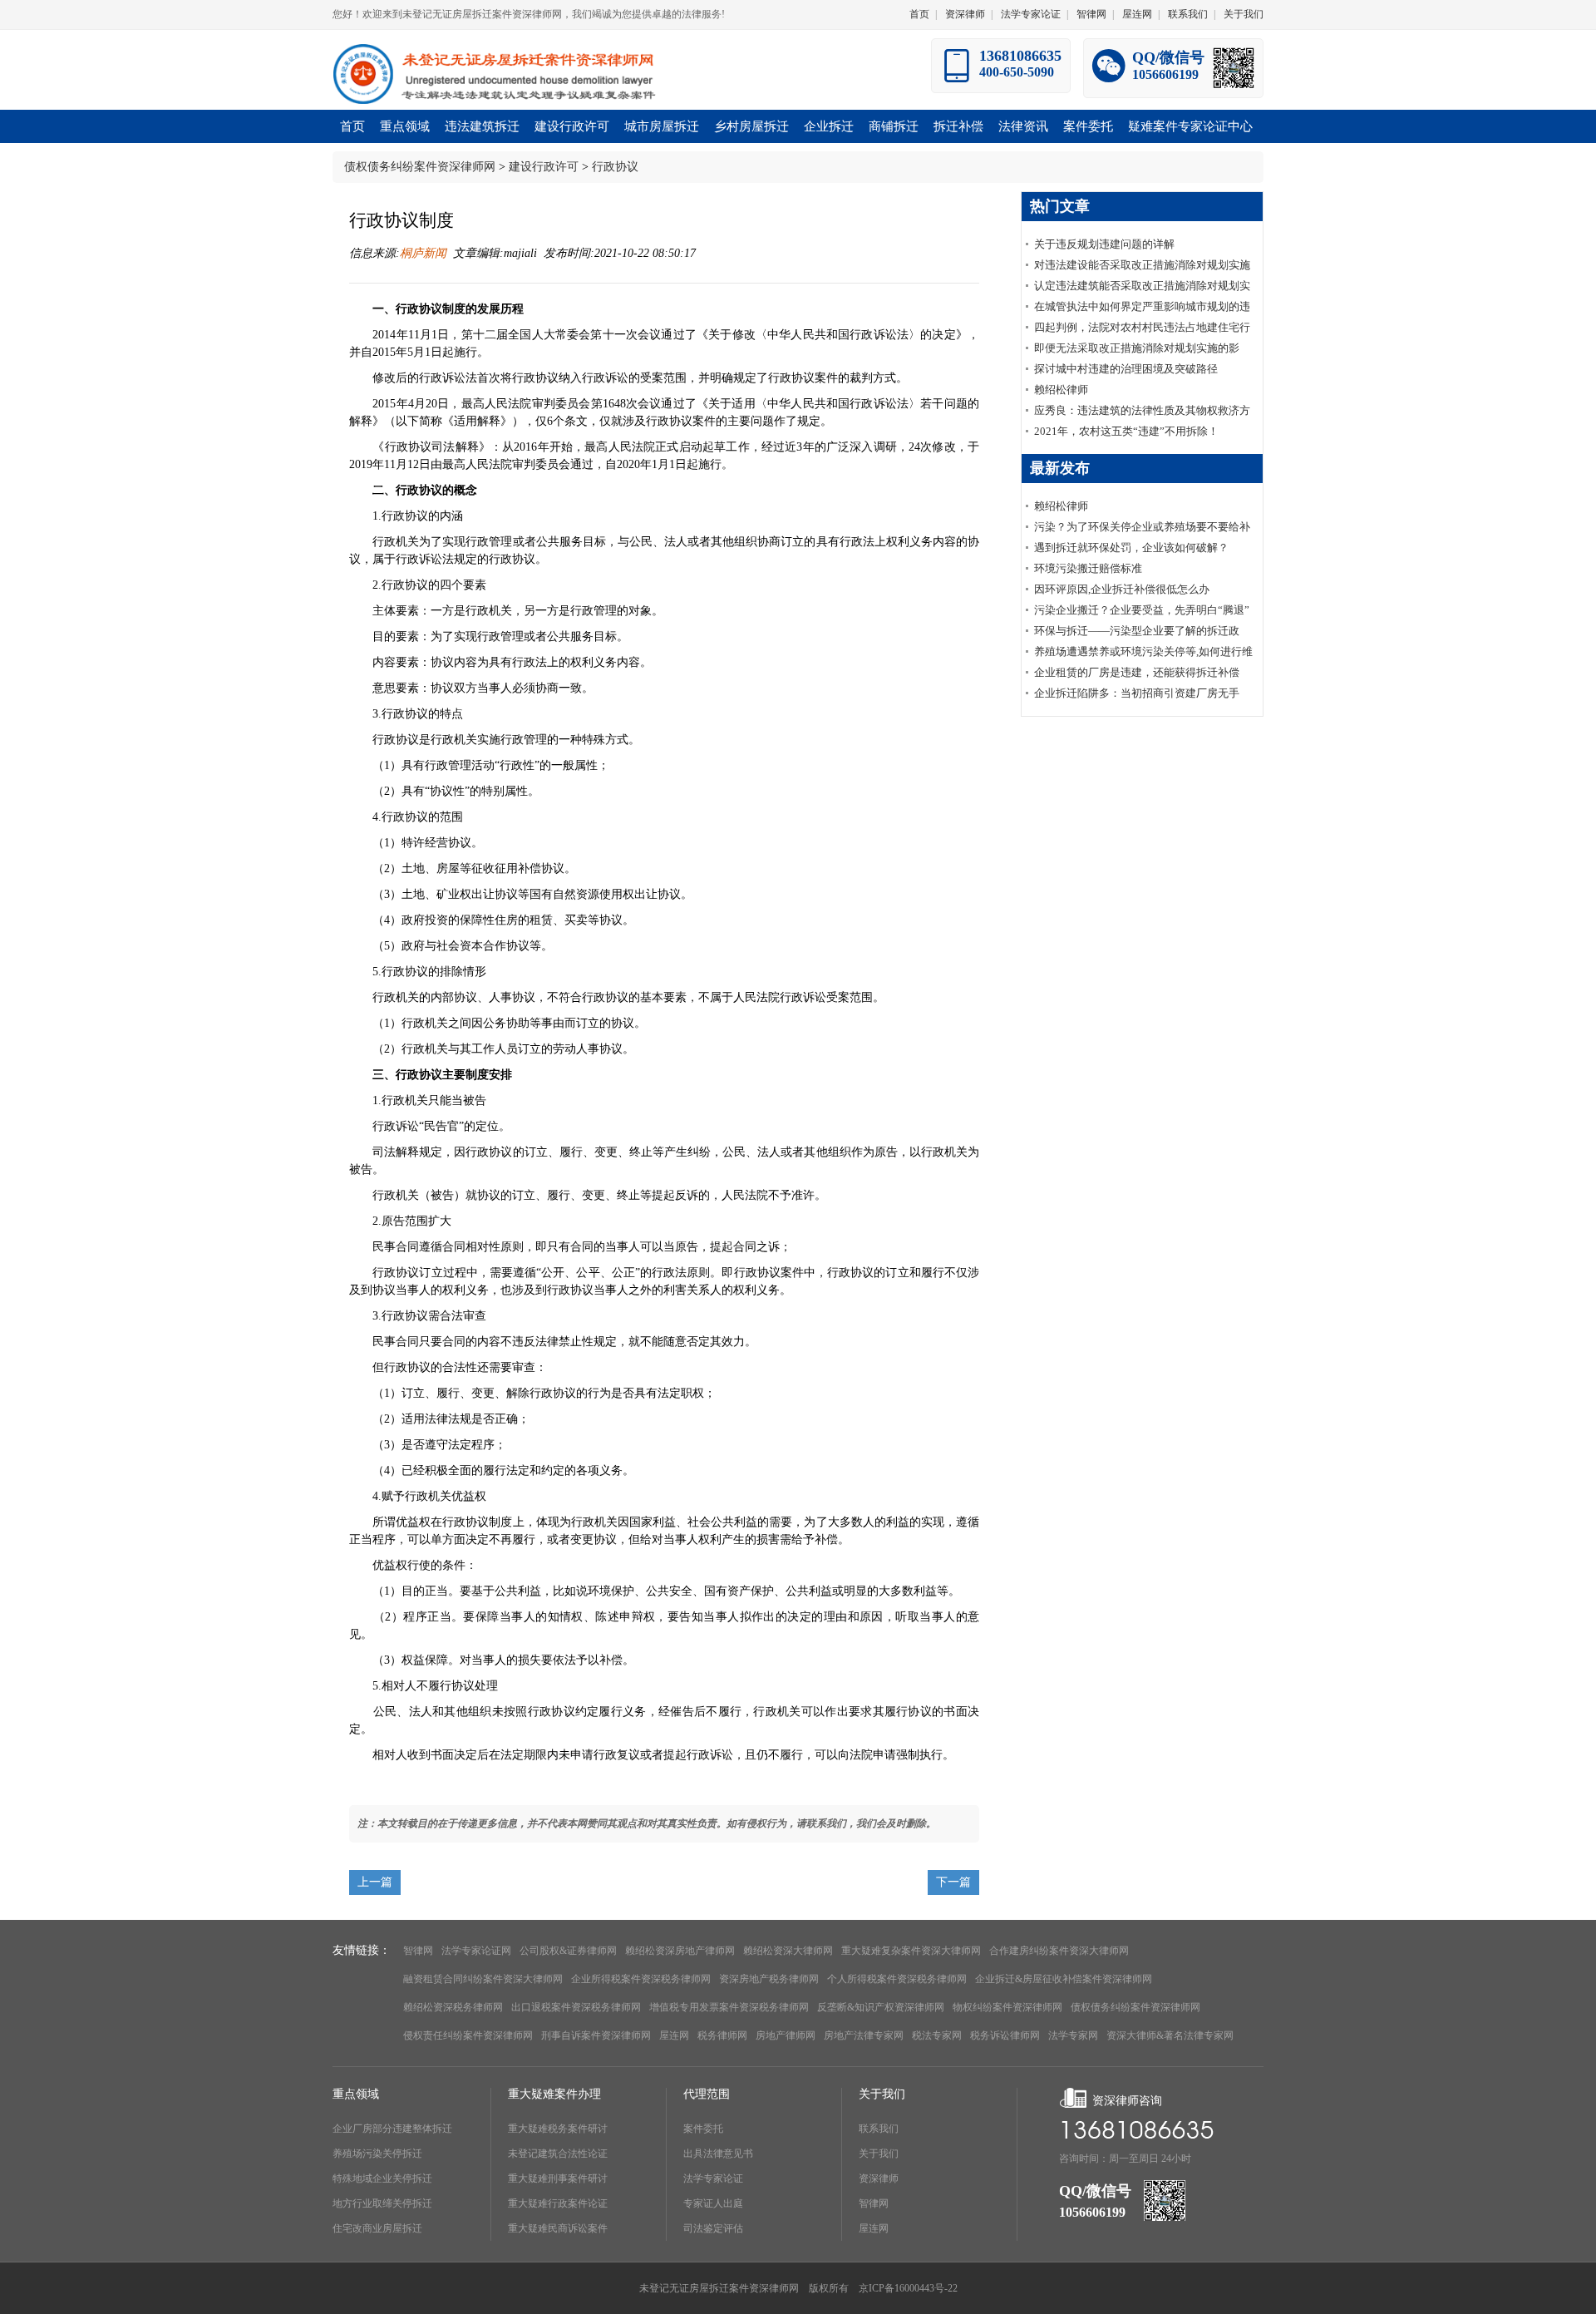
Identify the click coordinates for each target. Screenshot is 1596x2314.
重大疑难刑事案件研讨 (558, 2178)
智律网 (1091, 14)
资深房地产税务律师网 (769, 1979)
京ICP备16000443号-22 (908, 2288)
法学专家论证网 (476, 1951)
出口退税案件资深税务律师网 (576, 2007)
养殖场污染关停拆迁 (377, 2154)
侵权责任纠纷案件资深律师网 (468, 2035)
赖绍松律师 (1061, 390)
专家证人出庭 (713, 2203)
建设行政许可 (544, 167)
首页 (919, 14)
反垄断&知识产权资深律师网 (881, 2007)
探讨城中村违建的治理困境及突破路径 (1126, 369)
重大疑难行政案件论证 (558, 2203)
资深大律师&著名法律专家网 (1170, 2035)
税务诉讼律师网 (1005, 2035)
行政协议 (615, 167)
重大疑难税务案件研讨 (558, 2129)
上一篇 (375, 1882)
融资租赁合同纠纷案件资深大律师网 (483, 1979)
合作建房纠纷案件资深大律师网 (1059, 1951)
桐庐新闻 (423, 253)
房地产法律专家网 (864, 2035)
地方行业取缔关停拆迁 (382, 2203)
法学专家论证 (1031, 14)
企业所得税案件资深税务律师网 (641, 1979)
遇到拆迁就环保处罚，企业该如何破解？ (1131, 548)
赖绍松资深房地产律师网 (680, 1951)
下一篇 (953, 1882)
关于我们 (1244, 14)
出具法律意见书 (718, 2154)
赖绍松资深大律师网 (788, 1951)
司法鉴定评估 (713, 2228)
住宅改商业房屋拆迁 (377, 2228)
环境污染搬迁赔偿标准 (1088, 568)
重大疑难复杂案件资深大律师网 (911, 1951)
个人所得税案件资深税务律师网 (897, 1979)
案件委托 (703, 2129)
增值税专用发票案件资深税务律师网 (729, 2007)
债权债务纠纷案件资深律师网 (420, 167)
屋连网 (1137, 14)
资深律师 (965, 14)
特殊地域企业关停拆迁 (382, 2178)
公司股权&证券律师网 (568, 1951)
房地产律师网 (786, 2035)
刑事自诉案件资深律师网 (596, 2035)
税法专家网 (937, 2035)
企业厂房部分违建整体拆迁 (392, 2129)
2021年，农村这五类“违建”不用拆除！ (1126, 431)
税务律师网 (722, 2035)
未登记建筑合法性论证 (558, 2154)
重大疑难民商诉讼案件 (558, 2228)
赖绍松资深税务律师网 (453, 2007)
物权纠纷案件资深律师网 (1007, 2007)
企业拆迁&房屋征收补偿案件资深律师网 (1064, 1979)
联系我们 (1188, 14)
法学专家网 (1073, 2035)
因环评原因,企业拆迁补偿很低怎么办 (1122, 589)
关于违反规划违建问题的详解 (1104, 244)
